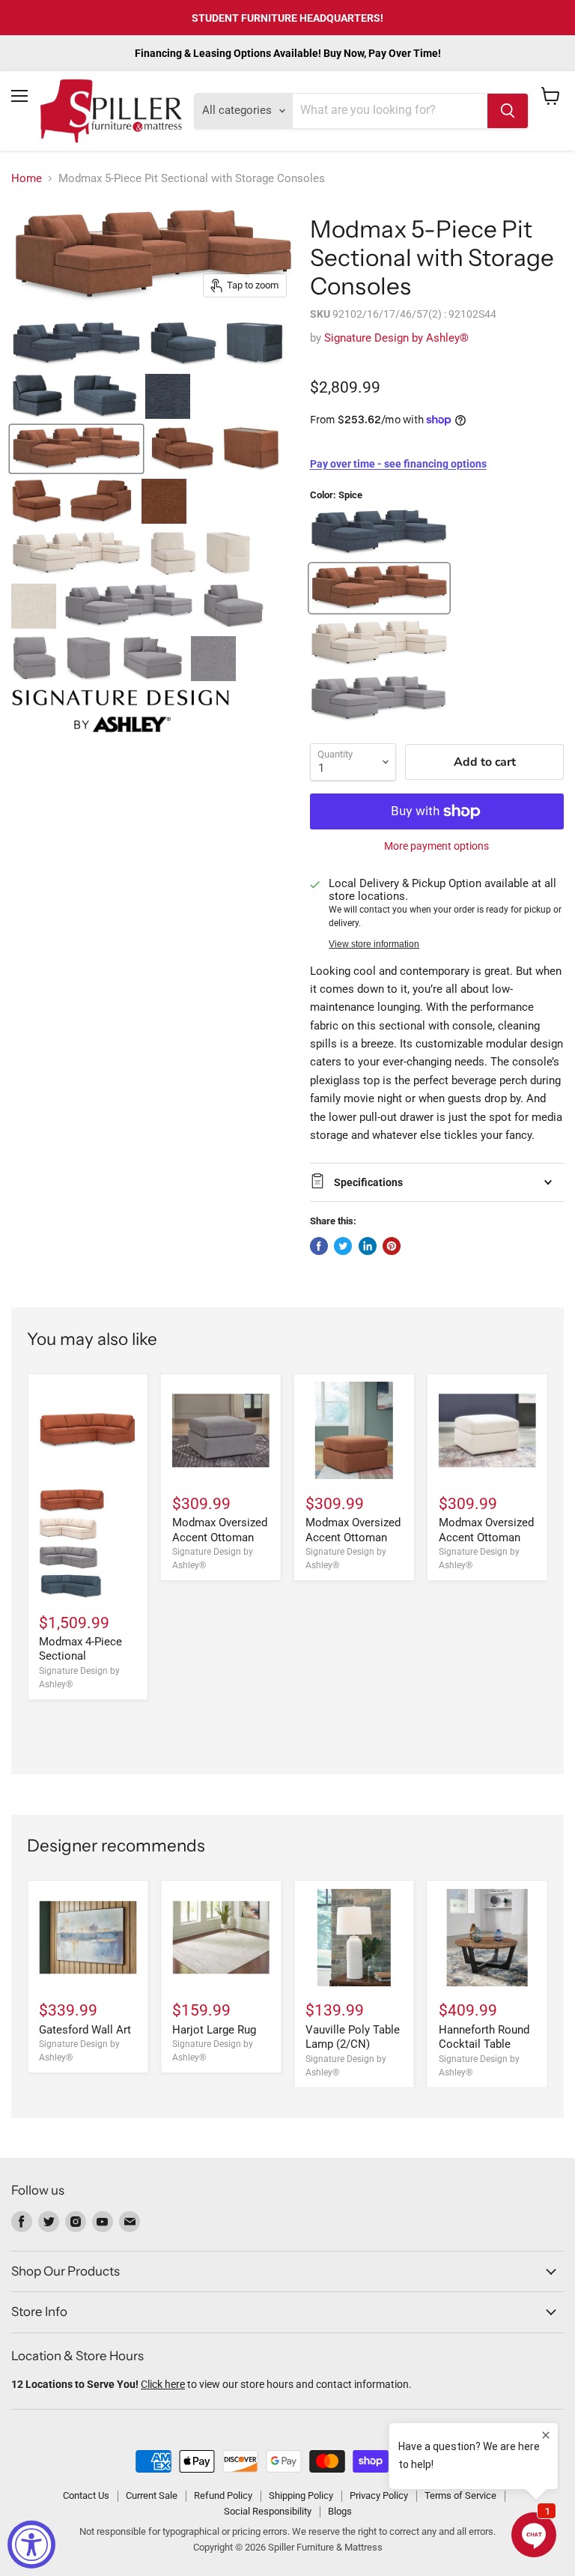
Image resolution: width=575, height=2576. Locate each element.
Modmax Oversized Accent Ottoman (220, 1530)
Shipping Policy (301, 2495)
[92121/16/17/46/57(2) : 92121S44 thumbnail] (76, 344)
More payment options (436, 846)
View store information (374, 944)
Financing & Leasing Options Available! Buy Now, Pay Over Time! (288, 53)
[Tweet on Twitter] (343, 1246)
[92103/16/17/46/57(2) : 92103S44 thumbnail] (76, 554)
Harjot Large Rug (214, 2030)
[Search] (508, 111)
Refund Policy (223, 2495)
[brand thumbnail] (121, 711)
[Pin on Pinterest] (392, 1246)
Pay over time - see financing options (398, 464)
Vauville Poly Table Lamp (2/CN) (353, 2037)
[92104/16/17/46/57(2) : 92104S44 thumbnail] (129, 606)
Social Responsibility (268, 2511)
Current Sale (152, 2495)
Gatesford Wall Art (85, 2030)
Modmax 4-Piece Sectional (80, 1649)
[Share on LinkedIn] (368, 1246)
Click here (163, 2384)
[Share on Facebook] (319, 1246)
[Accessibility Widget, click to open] (31, 2545)
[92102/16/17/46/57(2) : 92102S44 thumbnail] (76, 449)
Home (27, 179)
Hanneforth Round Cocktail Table (484, 2037)
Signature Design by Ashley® (396, 338)
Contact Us (86, 2495)
